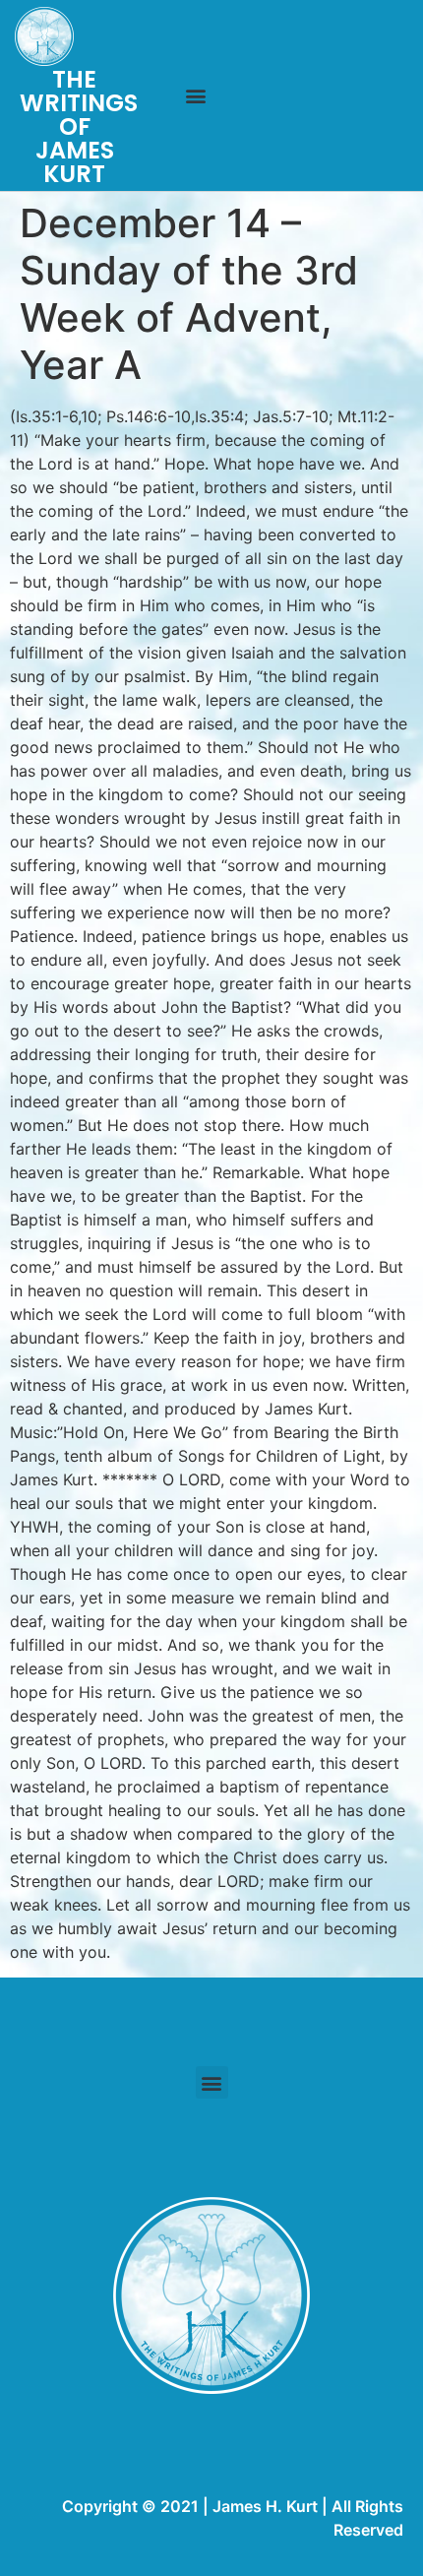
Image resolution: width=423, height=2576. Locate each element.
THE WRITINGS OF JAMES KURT (79, 126)
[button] (195, 96)
